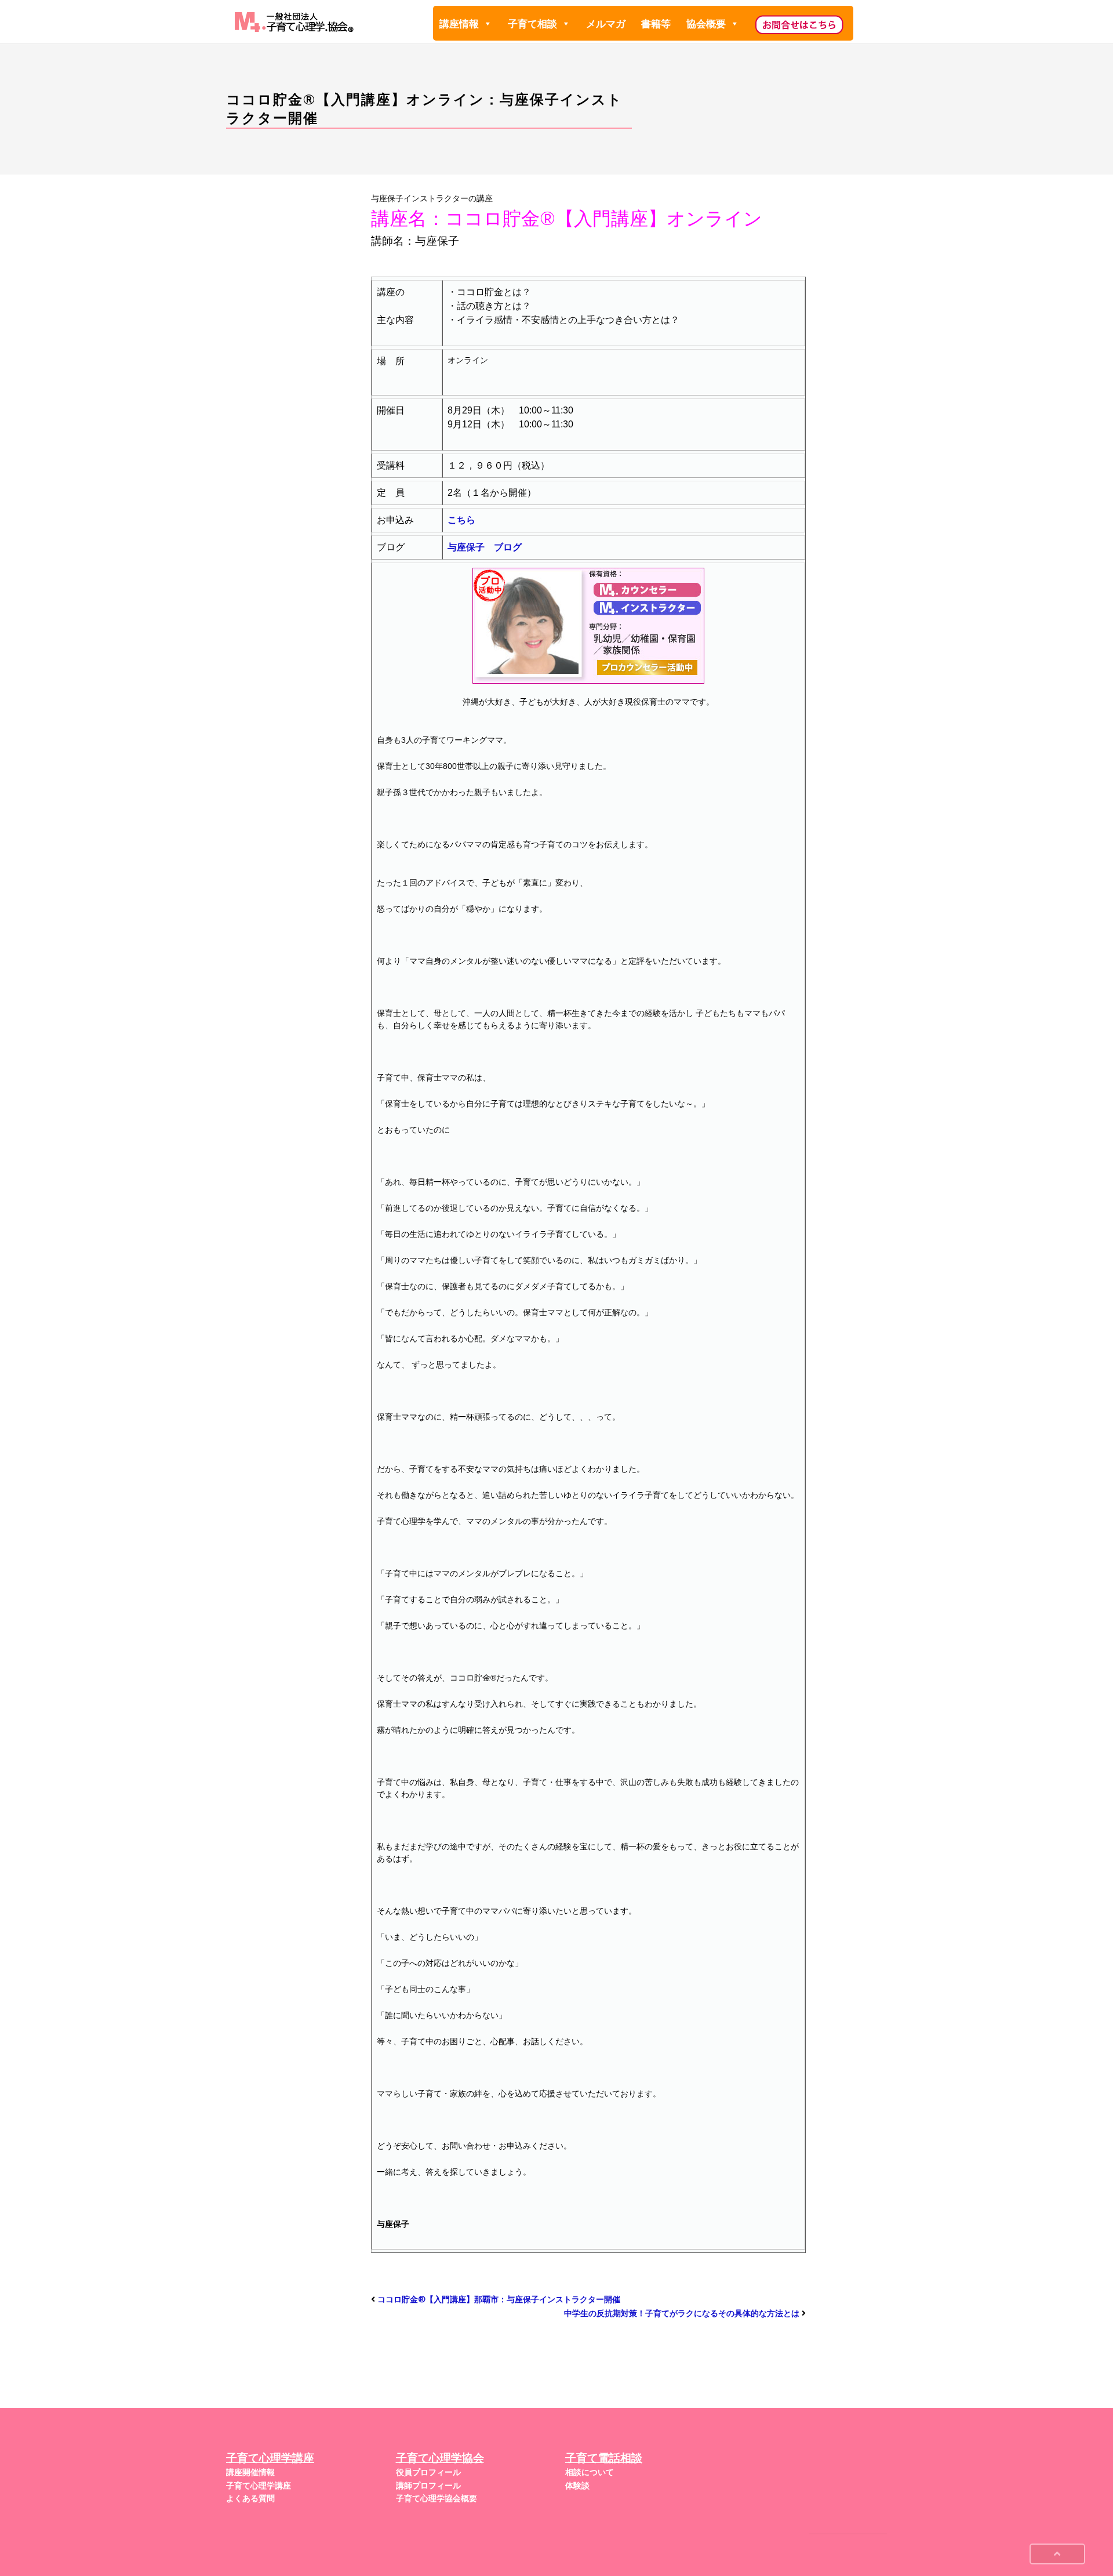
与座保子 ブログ (485, 547)
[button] (487, 24)
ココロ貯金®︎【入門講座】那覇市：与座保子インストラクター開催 (499, 2299)
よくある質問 (250, 2498)
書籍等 (656, 24)
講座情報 (459, 24)
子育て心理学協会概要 (437, 2498)
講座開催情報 (250, 2472)
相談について (590, 2472)
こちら (461, 520)
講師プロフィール (428, 2486)
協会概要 (706, 24)
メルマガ (606, 24)
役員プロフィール (428, 2472)
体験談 (577, 2486)
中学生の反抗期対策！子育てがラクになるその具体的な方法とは (682, 2313)
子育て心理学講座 (259, 2486)
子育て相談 (532, 24)
